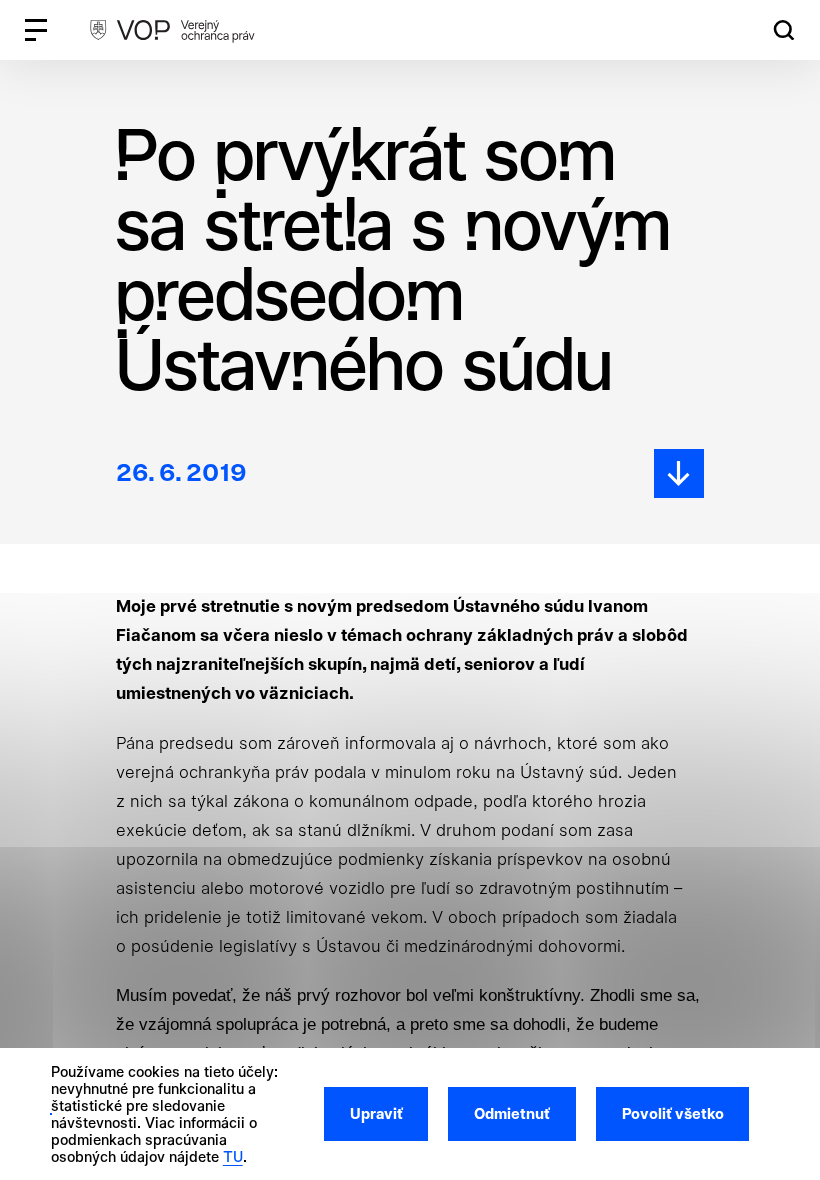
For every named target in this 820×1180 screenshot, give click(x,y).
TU (233, 1156)
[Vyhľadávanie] (784, 30)
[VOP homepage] (172, 30)
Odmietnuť (512, 1114)
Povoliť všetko (673, 1114)
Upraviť (376, 1114)
